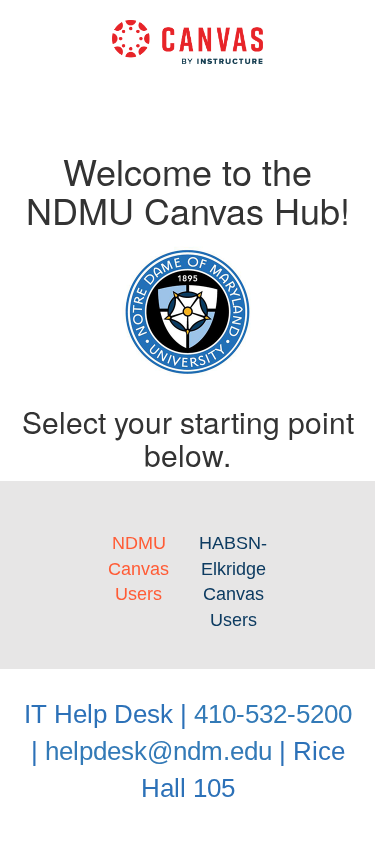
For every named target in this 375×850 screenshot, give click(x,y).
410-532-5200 (273, 714)
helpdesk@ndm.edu (158, 751)
